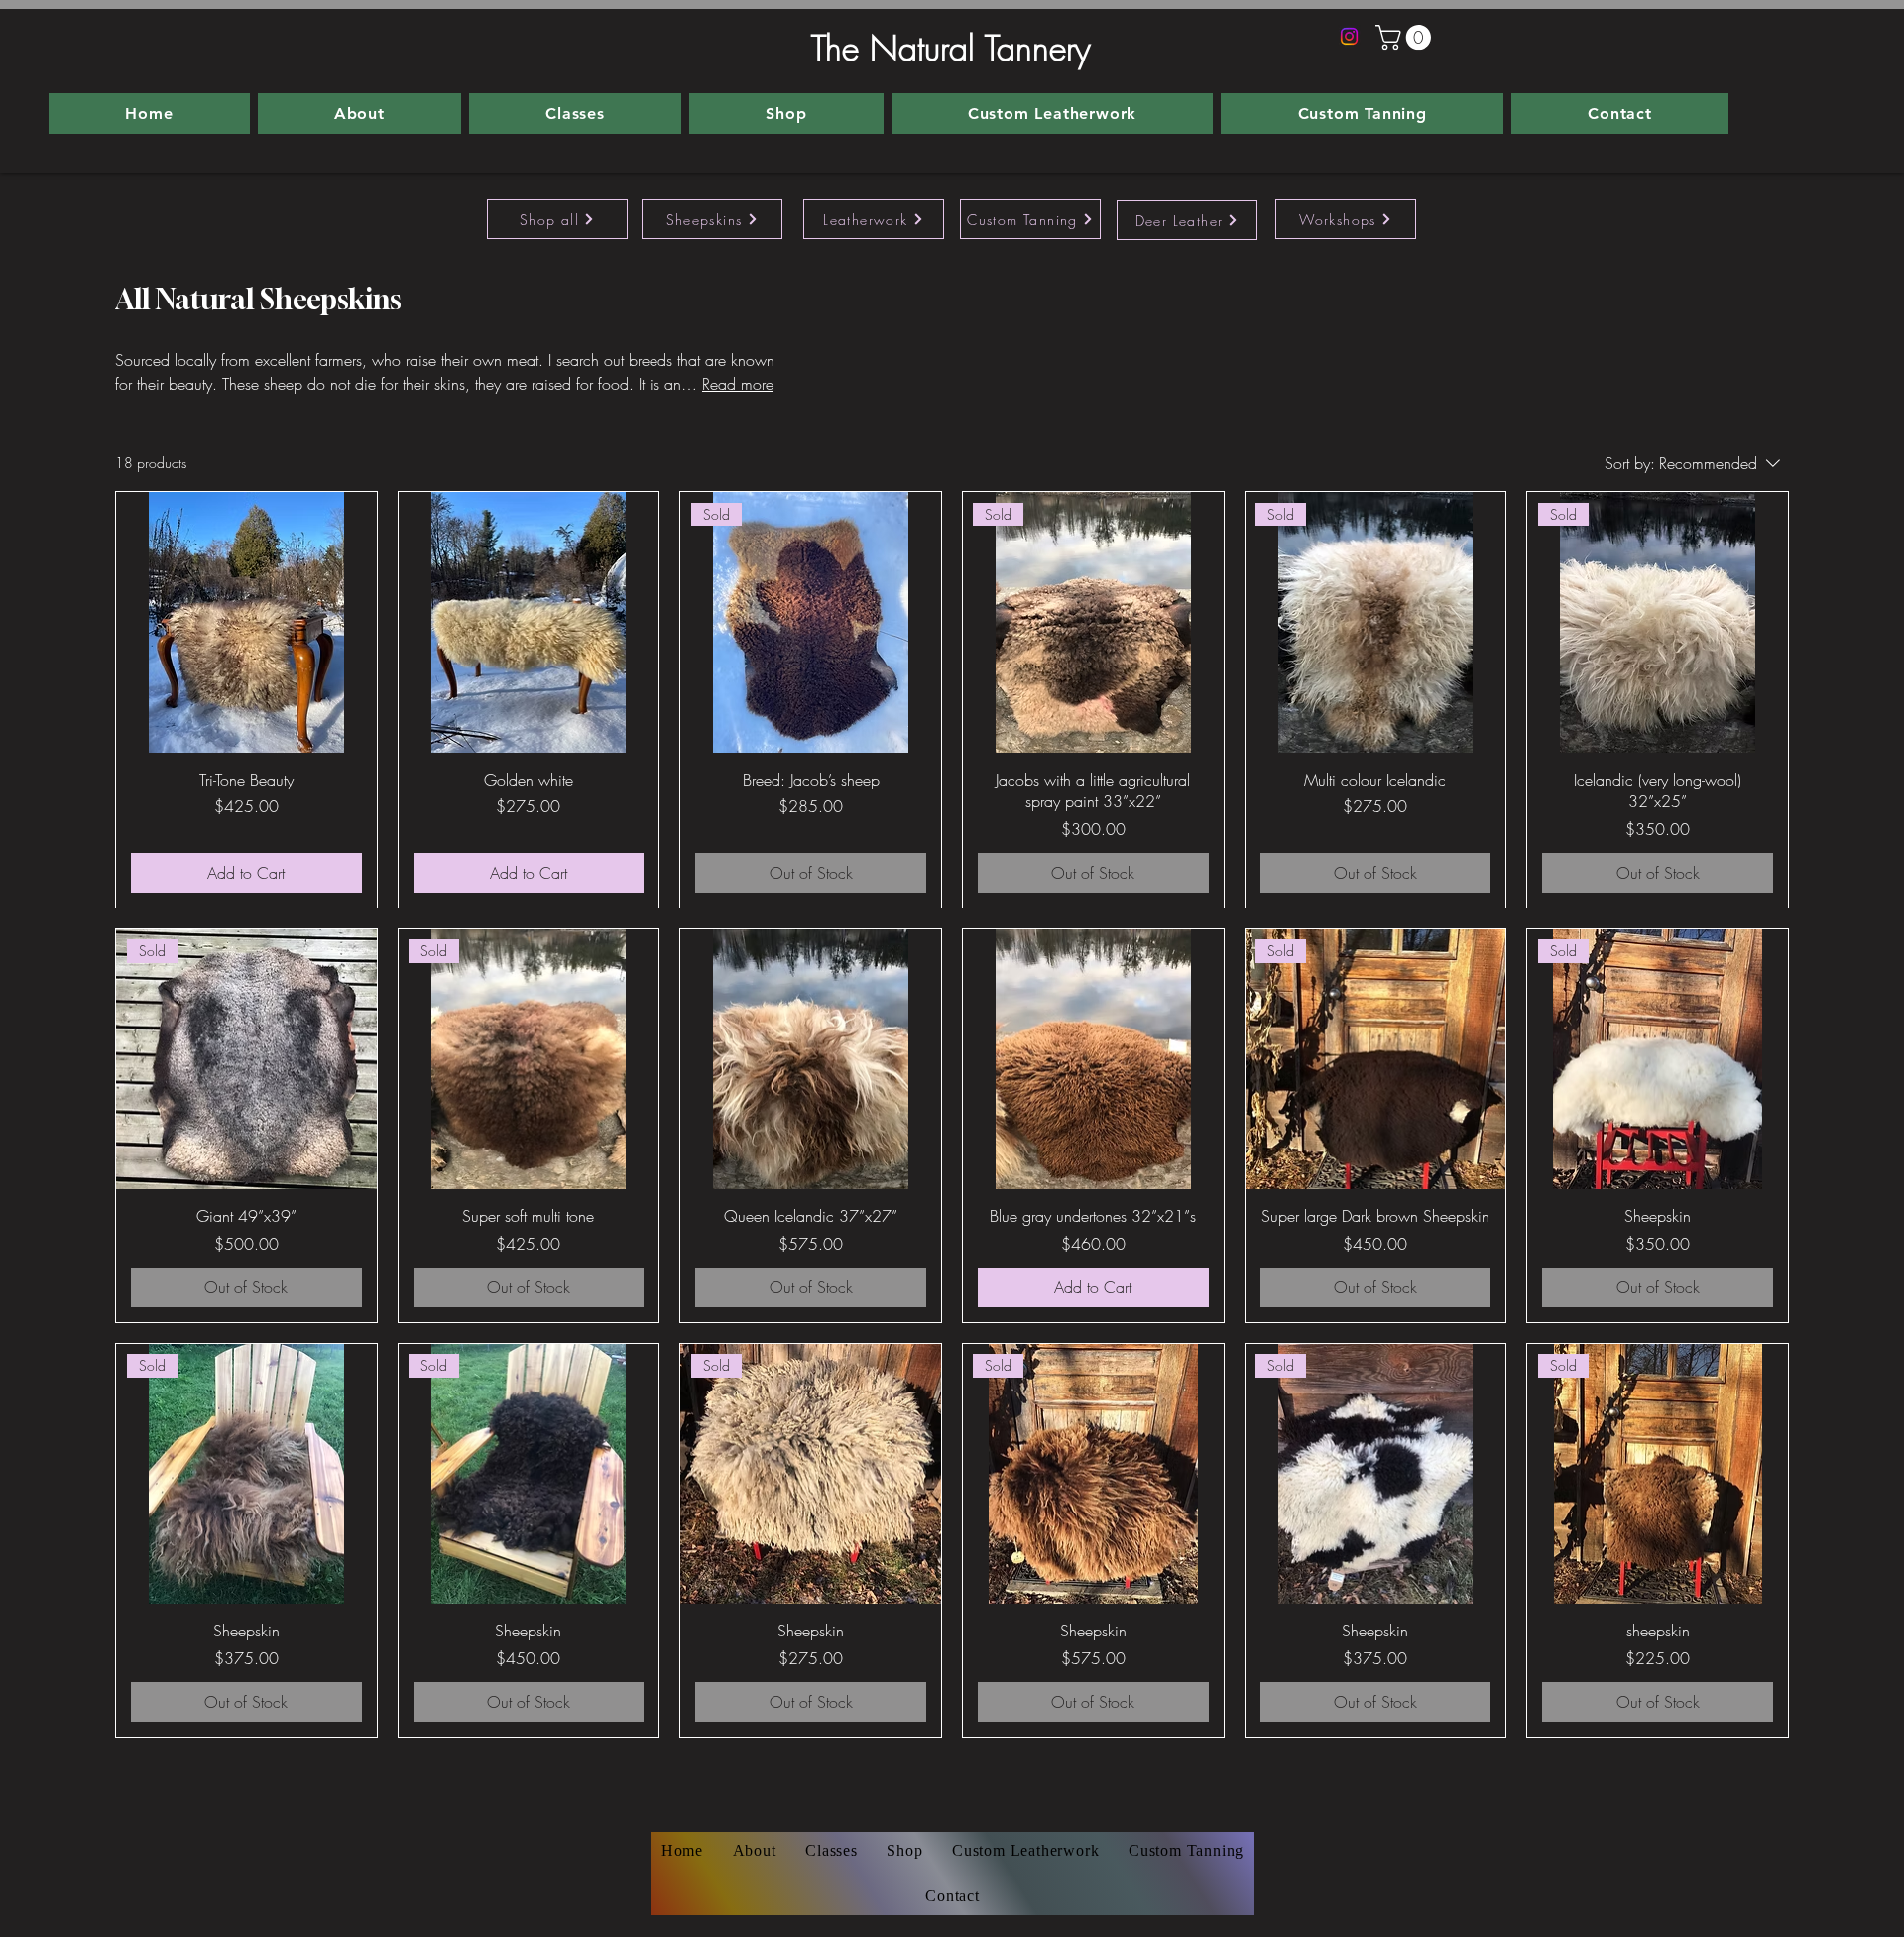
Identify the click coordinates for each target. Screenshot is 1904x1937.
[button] (1406, 37)
